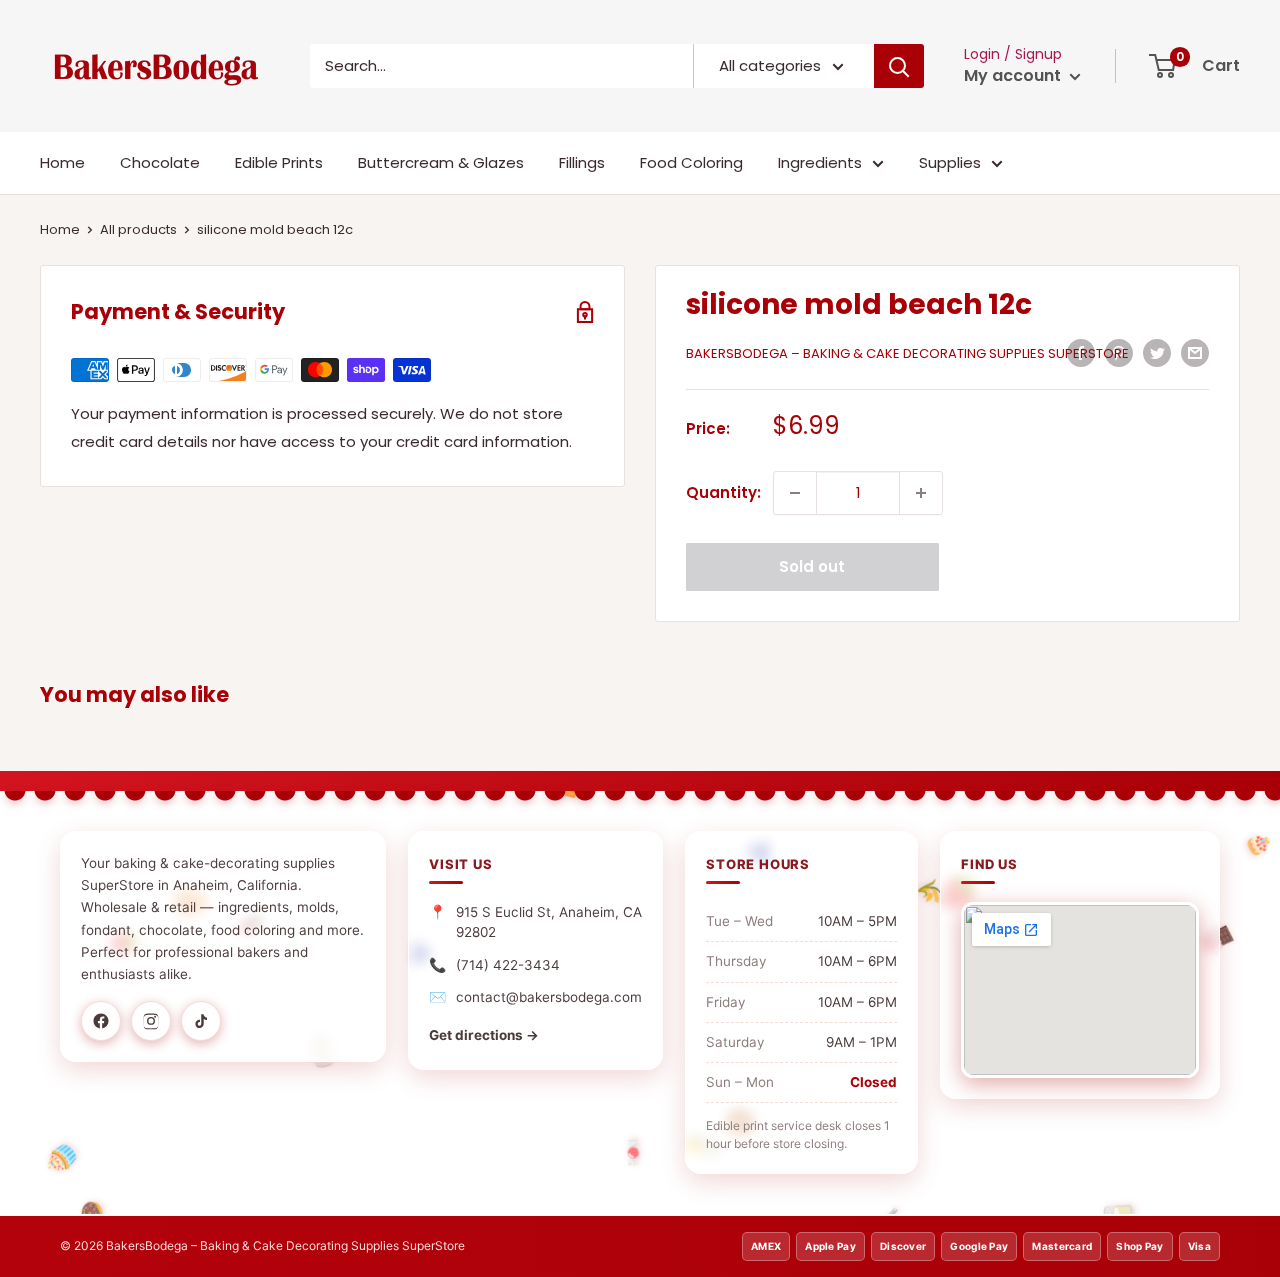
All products (138, 229)
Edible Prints (279, 162)
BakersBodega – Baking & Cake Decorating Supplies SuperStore (907, 353)
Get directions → (484, 1035)
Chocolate (160, 162)
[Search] (899, 66)
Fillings (582, 162)
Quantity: (723, 492)
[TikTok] (201, 1021)
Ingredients (820, 162)
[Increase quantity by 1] (921, 493)
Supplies (950, 162)
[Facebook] (101, 1021)
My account (1014, 75)
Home (62, 162)
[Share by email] (1195, 352)
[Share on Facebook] (1081, 352)
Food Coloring (691, 162)
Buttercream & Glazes (441, 162)
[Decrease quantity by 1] (795, 493)
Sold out (812, 566)
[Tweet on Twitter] (1157, 352)
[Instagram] (151, 1021)
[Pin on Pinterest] (1119, 352)
